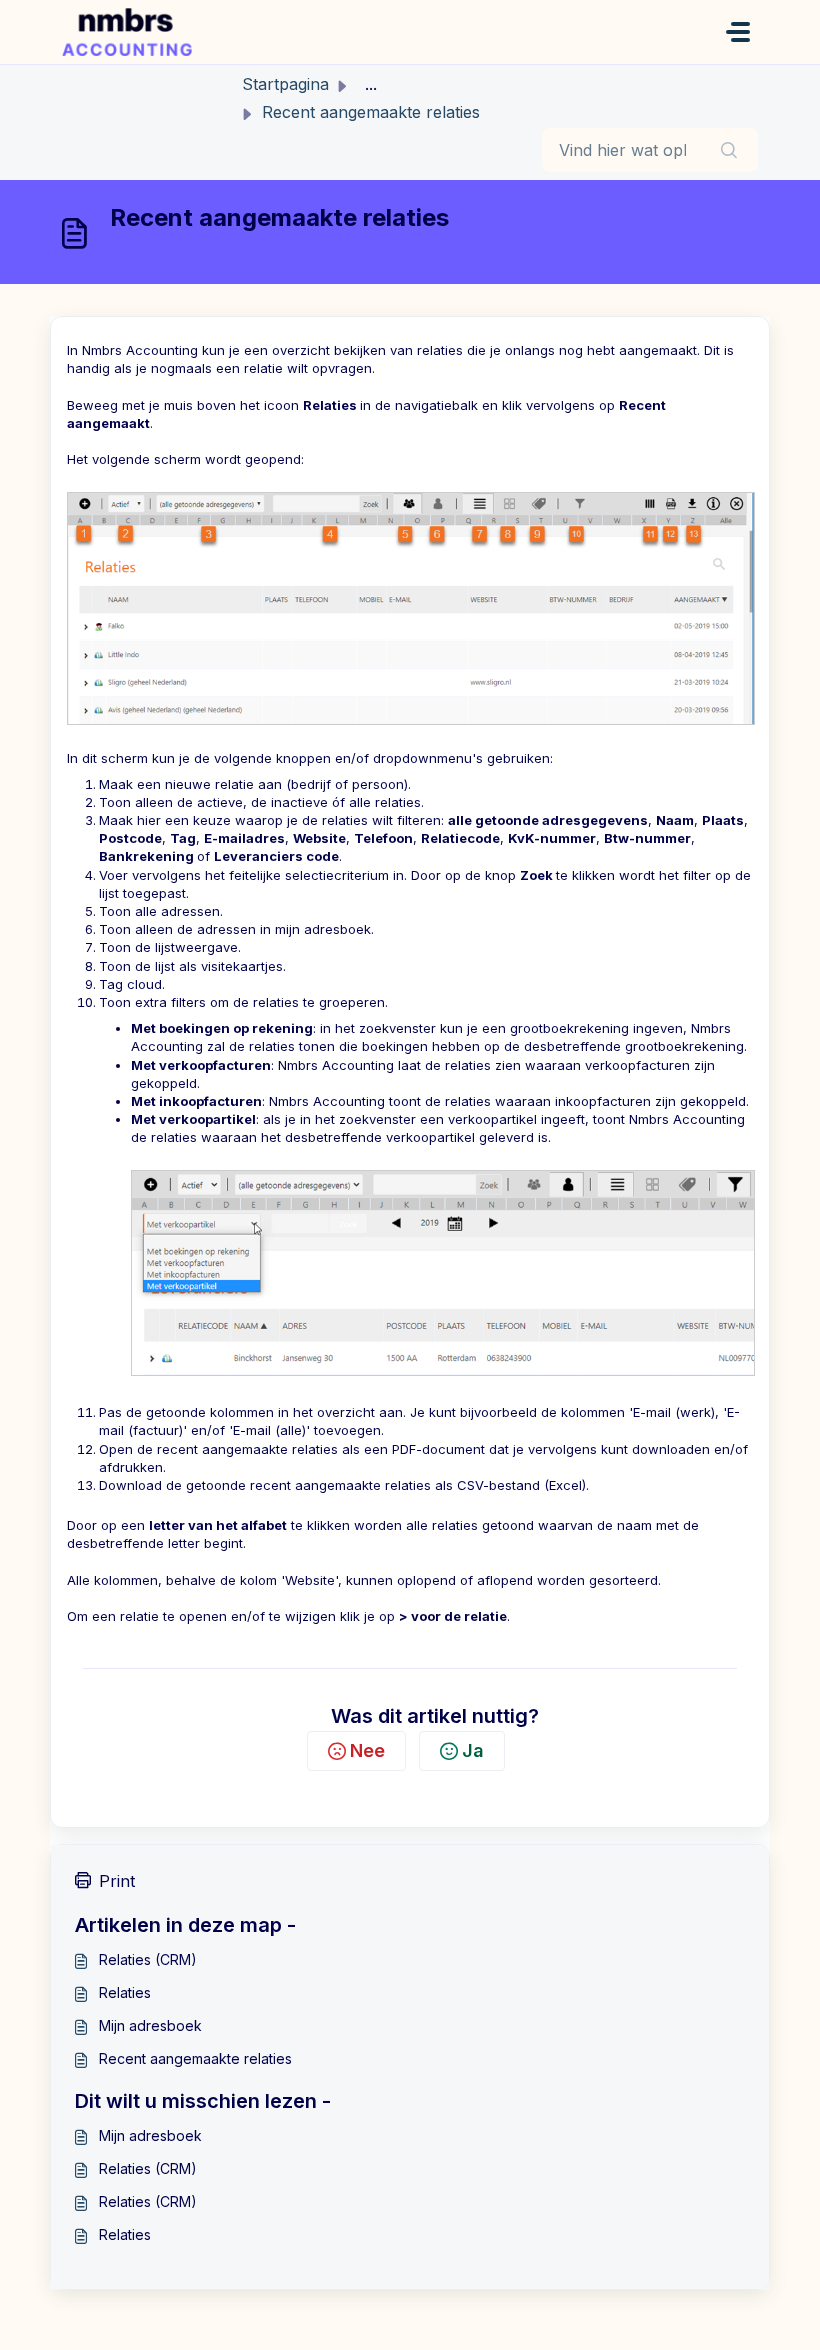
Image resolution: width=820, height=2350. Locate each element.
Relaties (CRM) (148, 1959)
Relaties (125, 1992)
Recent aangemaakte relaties (195, 2058)
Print (117, 1881)
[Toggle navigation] (738, 32)
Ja (473, 1750)
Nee (367, 1750)
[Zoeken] (729, 150)
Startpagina (285, 84)
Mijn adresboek (150, 2025)
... (371, 84)
